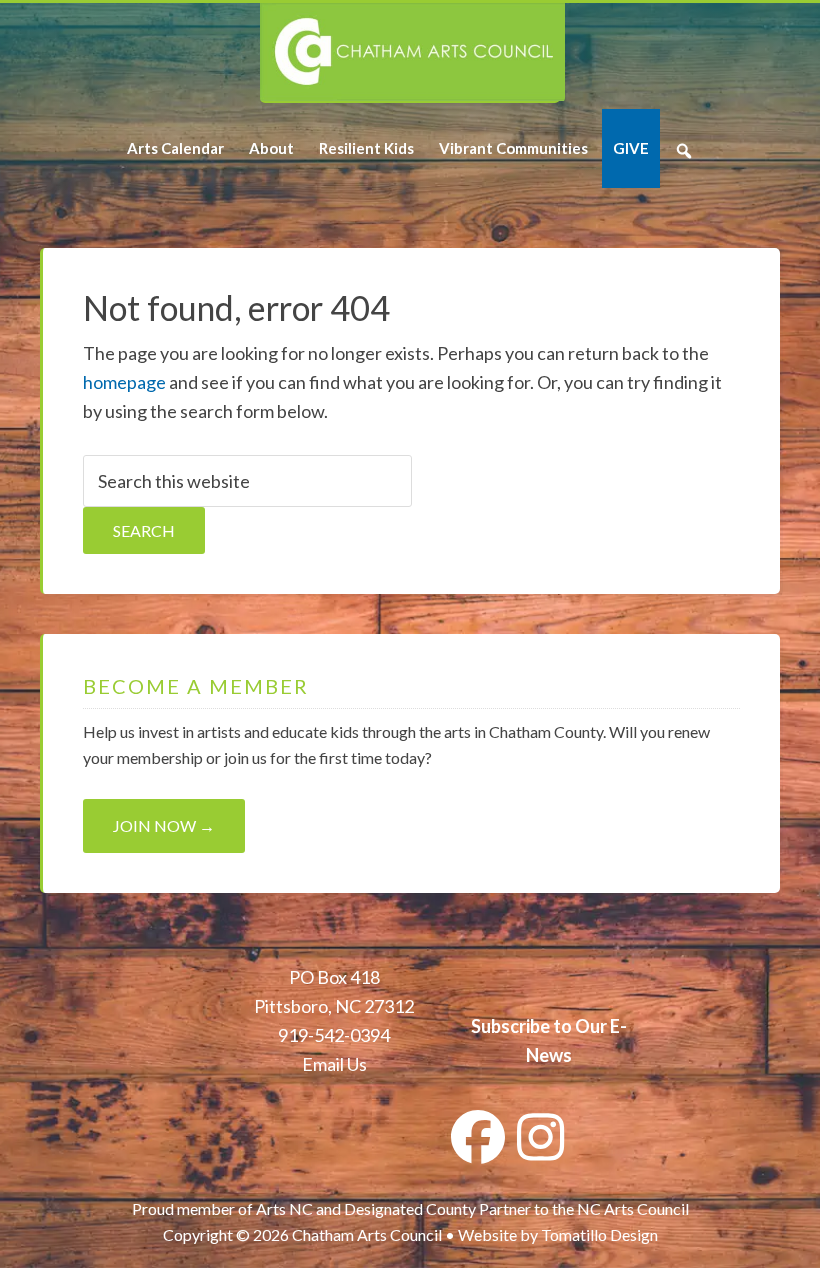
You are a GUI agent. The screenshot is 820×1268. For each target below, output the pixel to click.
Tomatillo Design (599, 1234)
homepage (124, 382)
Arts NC (284, 1208)
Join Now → (164, 825)
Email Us (334, 1064)
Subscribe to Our (539, 1026)
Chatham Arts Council (412, 53)
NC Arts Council (633, 1208)
